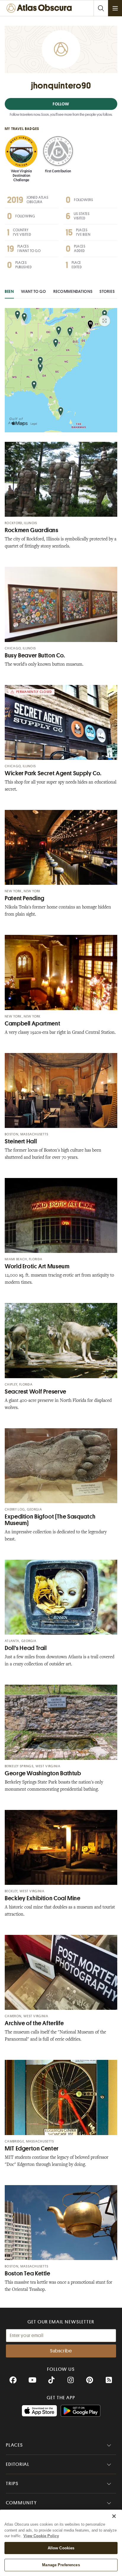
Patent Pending (25, 898)
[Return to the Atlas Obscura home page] (40, 8)
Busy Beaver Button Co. (35, 655)
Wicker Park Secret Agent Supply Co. (53, 773)
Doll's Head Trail (26, 1648)
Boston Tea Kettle (28, 2274)
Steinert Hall (21, 1141)
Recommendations (73, 291)
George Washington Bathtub (43, 1773)
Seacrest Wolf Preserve (36, 1392)
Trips (12, 2484)
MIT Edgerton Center (32, 2149)
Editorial (18, 2464)
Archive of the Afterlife (34, 2023)
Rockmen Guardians (32, 530)
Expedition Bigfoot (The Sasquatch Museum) (50, 1520)
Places (15, 2445)
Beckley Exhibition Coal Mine (43, 1898)
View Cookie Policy (41, 2536)
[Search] (101, 8)
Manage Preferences (61, 2565)
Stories (107, 291)
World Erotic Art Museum (37, 1266)
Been (9, 291)
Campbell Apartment (32, 1024)
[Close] (114, 2516)
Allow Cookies (61, 2548)
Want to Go (34, 291)
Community (21, 2503)
